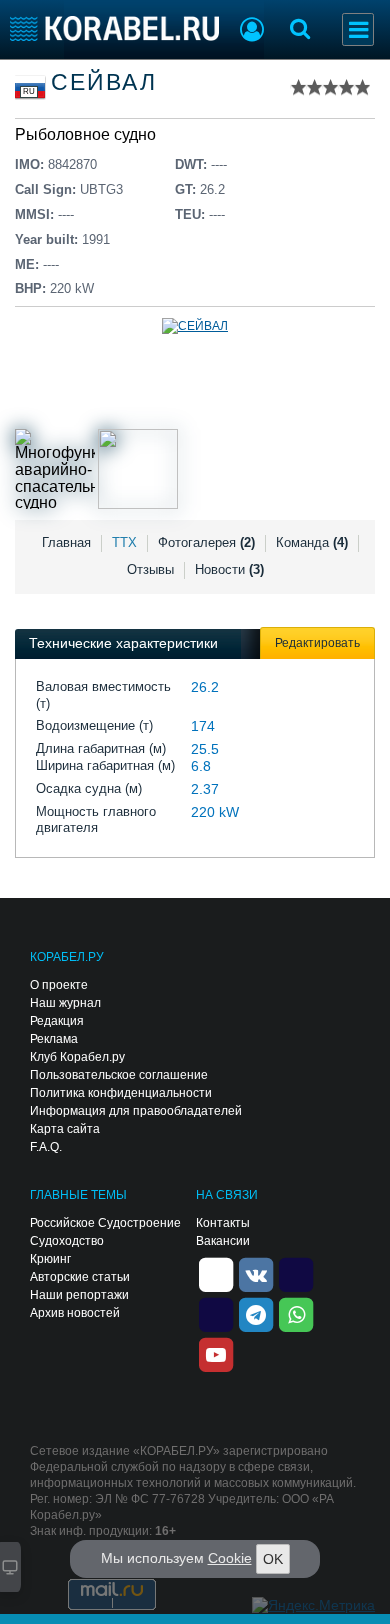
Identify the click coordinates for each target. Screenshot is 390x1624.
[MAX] (216, 1313)
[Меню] (358, 29)
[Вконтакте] (256, 1273)
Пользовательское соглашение (119, 1075)
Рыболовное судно (85, 134)
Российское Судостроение (105, 1223)
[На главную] (114, 28)
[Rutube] (296, 1273)
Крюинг (50, 1259)
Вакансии (223, 1241)
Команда (312, 542)
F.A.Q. (46, 1147)
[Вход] (252, 32)
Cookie (230, 1558)
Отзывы (150, 569)
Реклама (54, 1039)
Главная (66, 542)
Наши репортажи (79, 1295)
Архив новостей (75, 1313)
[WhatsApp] (296, 1313)
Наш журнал (65, 1003)
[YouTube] (216, 1353)
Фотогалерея (206, 542)
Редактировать (317, 643)
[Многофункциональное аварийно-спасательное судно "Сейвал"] (55, 469)
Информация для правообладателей (136, 1111)
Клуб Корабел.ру (77, 1057)
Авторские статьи (80, 1277)
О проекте (59, 985)
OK (273, 1559)
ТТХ (124, 542)
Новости (229, 569)
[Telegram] (256, 1313)
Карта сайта (65, 1129)
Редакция (57, 1021)
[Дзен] (216, 1273)
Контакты (223, 1223)
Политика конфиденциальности (121, 1093)
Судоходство (67, 1241)
